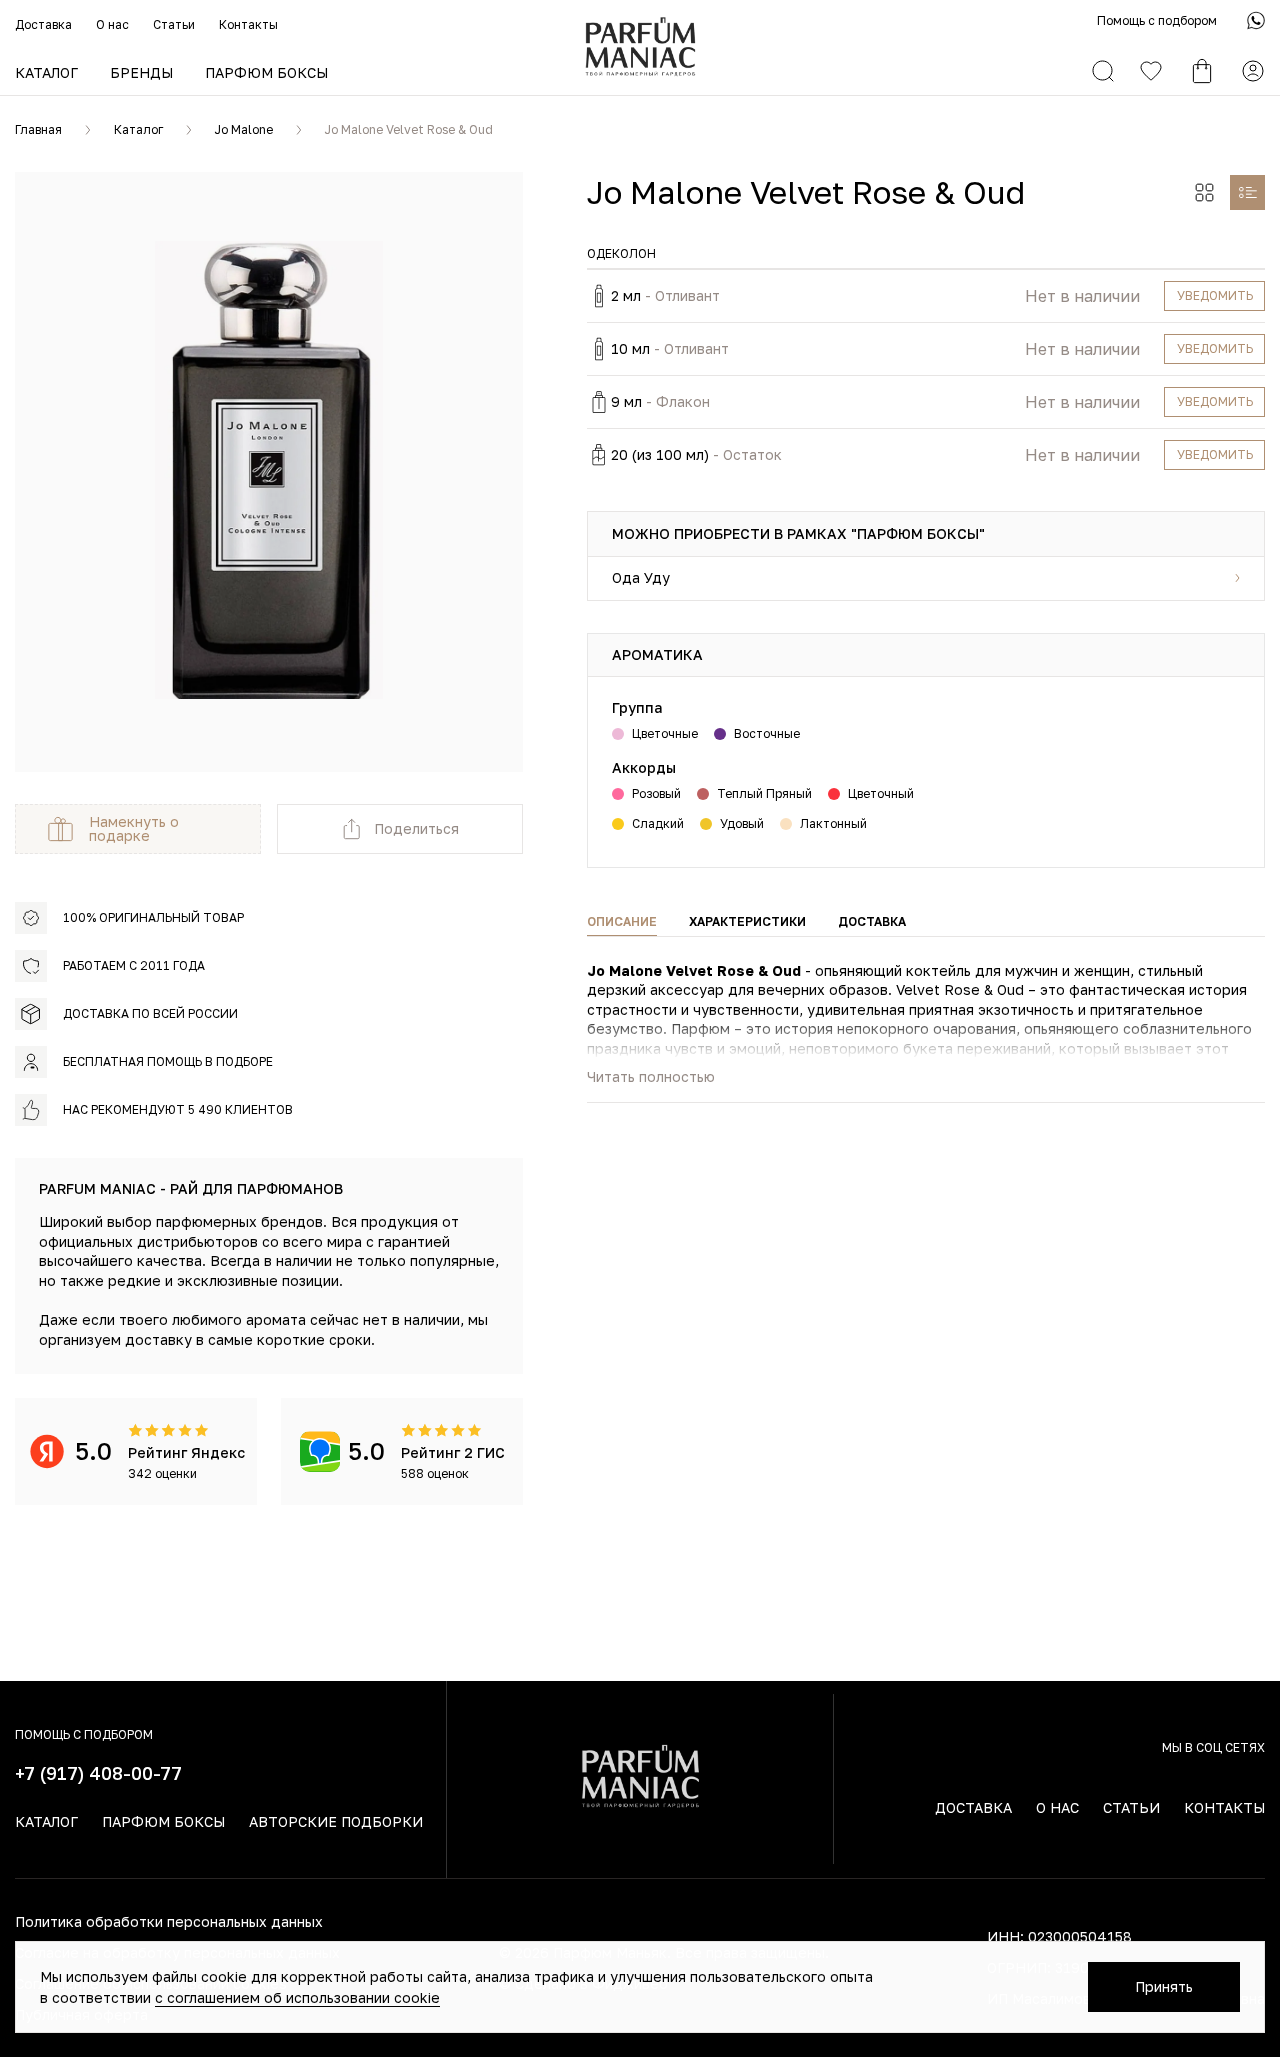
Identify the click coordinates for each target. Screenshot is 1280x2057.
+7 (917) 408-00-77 (98, 1773)
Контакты (248, 24)
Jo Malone (244, 129)
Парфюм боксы (266, 72)
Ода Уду (641, 577)
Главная (38, 129)
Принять (1164, 1986)
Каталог (46, 72)
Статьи (174, 24)
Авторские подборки (336, 1821)
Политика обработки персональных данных (169, 1921)
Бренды (141, 72)
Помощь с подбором (1157, 20)
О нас (112, 24)
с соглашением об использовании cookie (297, 1997)
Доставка (43, 24)
